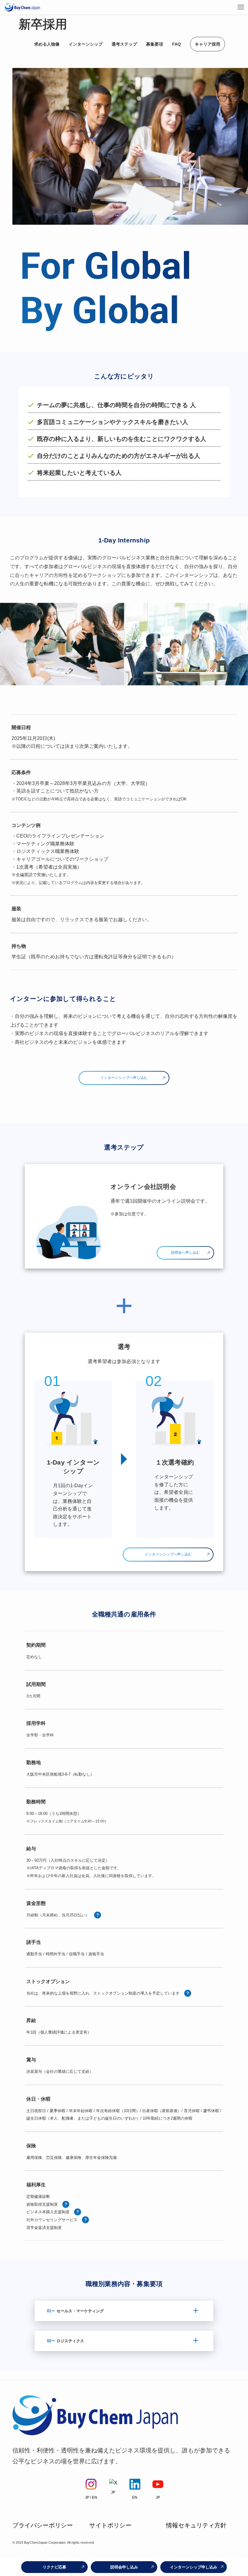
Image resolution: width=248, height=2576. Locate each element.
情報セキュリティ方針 (196, 2525)
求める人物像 (47, 44)
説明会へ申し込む (185, 1253)
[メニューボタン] (241, 7)
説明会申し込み (124, 2567)
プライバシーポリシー (43, 2525)
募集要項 (155, 44)
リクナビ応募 (54, 2567)
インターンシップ (86, 44)
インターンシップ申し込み (194, 2567)
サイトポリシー (110, 2525)
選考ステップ (124, 44)
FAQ (176, 44)
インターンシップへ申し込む (124, 1078)
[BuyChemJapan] (22, 7)
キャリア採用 (207, 44)
